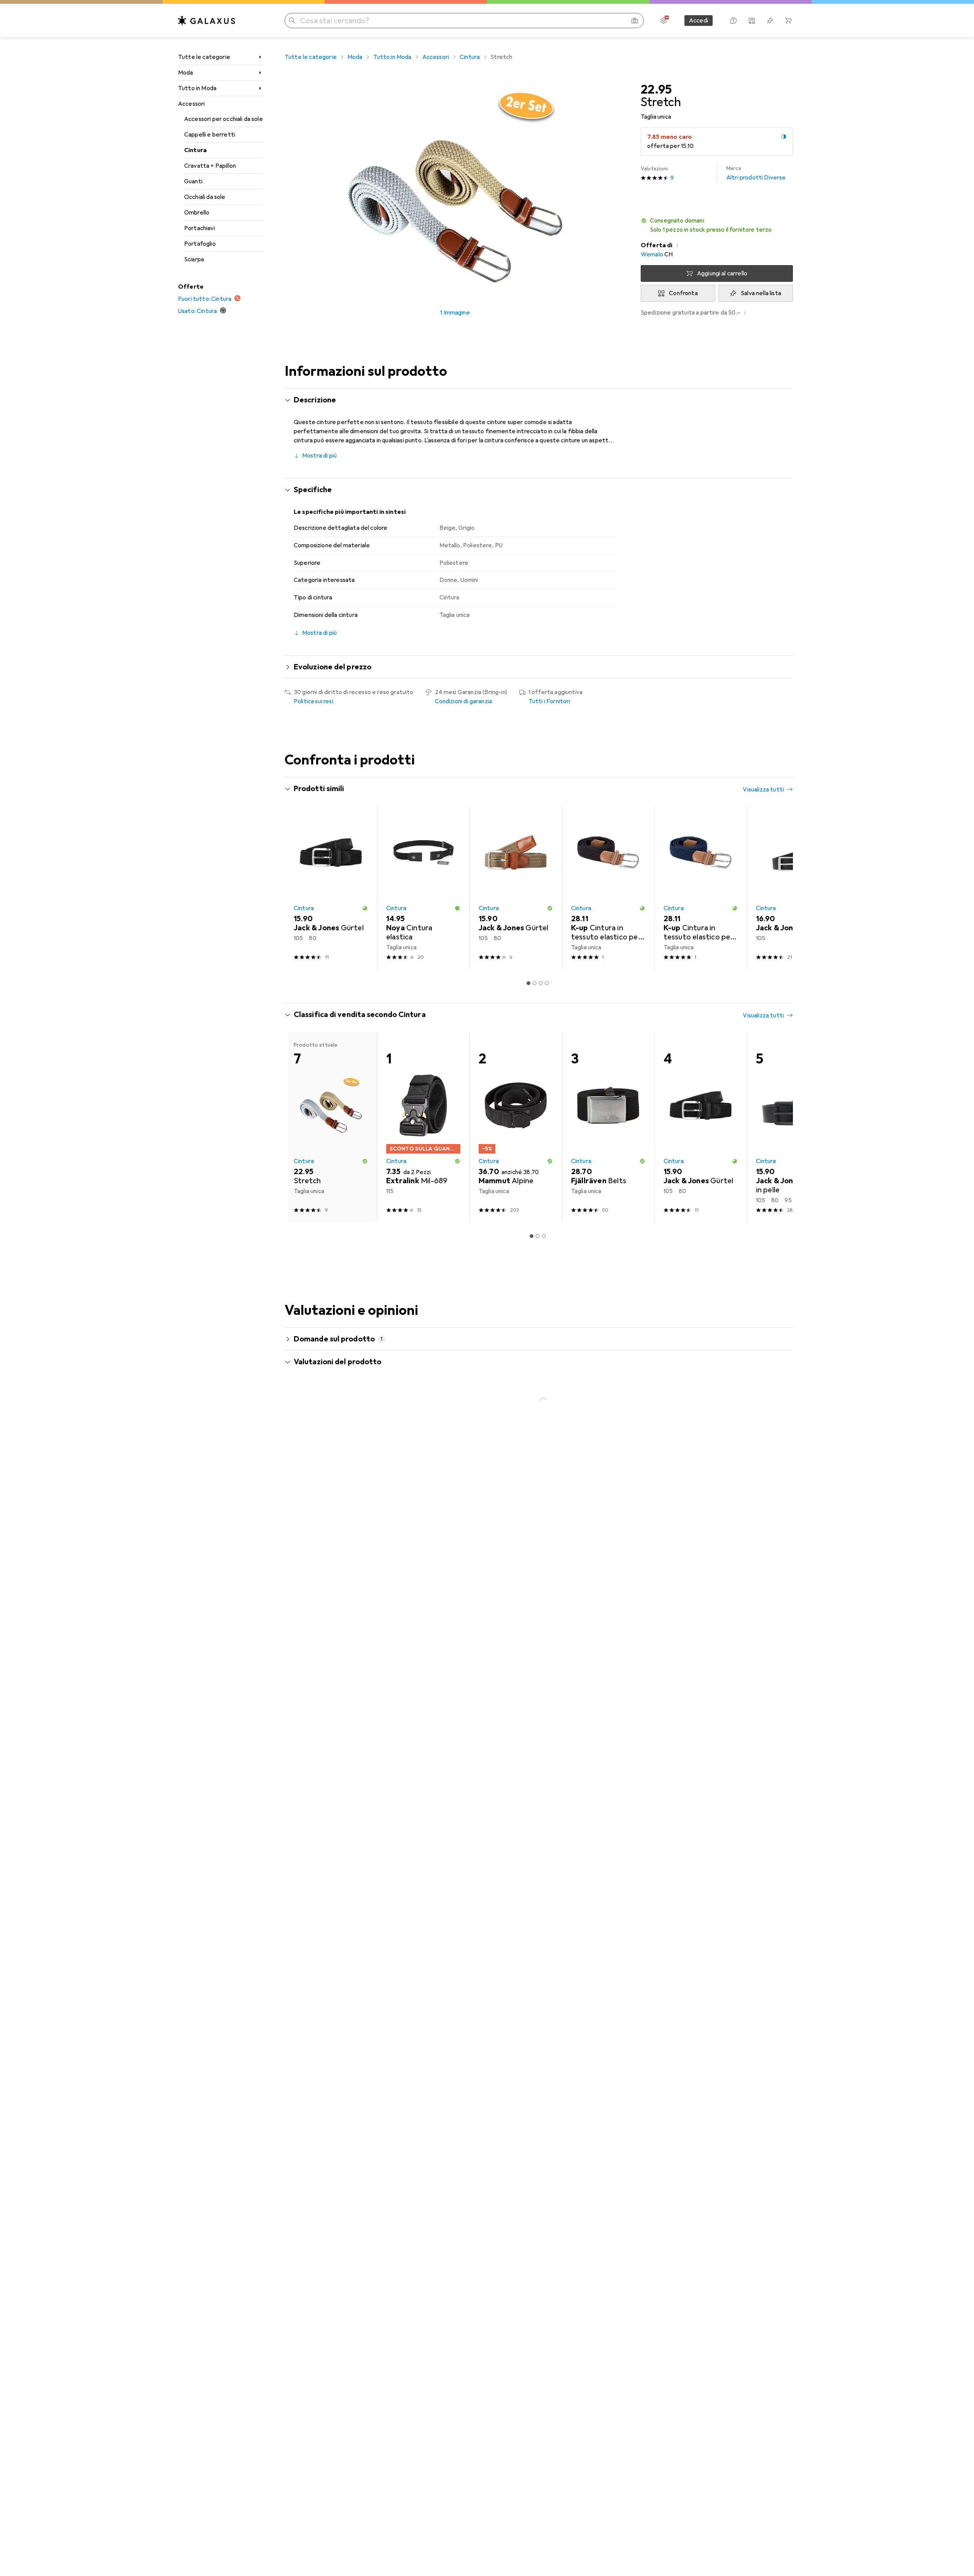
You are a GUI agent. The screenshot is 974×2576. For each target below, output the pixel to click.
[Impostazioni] (664, 21)
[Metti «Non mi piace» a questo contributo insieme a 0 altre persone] (788, 1537)
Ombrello (197, 213)
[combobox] (337, 1510)
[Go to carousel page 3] (541, 983)
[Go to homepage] (207, 21)
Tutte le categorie (204, 57)
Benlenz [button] (326, 1533)
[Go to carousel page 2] (535, 983)
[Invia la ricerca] (292, 21)
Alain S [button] (324, 1812)
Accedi (699, 21)
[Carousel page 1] (528, 983)
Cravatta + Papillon (210, 166)
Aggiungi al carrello (722, 273)
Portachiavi (200, 228)
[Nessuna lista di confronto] (752, 21)
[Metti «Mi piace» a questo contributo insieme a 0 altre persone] (755, 1537)
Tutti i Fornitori (549, 701)
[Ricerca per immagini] (635, 21)
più (475, 1594)
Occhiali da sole (205, 197)
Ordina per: (309, 1510)
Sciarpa (194, 259)
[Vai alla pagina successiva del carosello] (779, 888)
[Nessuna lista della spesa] (770, 21)
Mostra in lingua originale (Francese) (351, 1915)
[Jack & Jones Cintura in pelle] (793, 1127)
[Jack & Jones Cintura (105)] (793, 888)
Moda (186, 73)
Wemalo (652, 254)
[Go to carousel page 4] (547, 983)
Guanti (193, 181)
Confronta (683, 293)
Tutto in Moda (197, 88)
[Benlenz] (357, 1537)
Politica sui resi (314, 701)
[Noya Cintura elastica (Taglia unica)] (423, 888)
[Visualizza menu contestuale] (738, 1537)
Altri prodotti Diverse (756, 173)
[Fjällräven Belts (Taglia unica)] (608, 1127)
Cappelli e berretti (210, 135)
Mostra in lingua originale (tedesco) (350, 1643)
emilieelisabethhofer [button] (344, 1695)
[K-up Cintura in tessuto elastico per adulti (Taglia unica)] (608, 888)
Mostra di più (319, 456)
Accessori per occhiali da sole (224, 119)
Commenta (318, 1661)
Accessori (191, 104)
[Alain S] (357, 1815)
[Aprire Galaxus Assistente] (734, 21)
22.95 (656, 90)
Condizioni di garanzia (464, 701)
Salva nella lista (761, 293)
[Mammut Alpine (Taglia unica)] (516, 1127)
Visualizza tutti (763, 790)
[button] (784, 137)
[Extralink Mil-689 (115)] (423, 1127)
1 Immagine (455, 313)
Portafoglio (200, 244)
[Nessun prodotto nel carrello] (788, 21)
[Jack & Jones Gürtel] (331, 888)
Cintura (195, 150)
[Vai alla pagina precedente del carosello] (298, 888)
